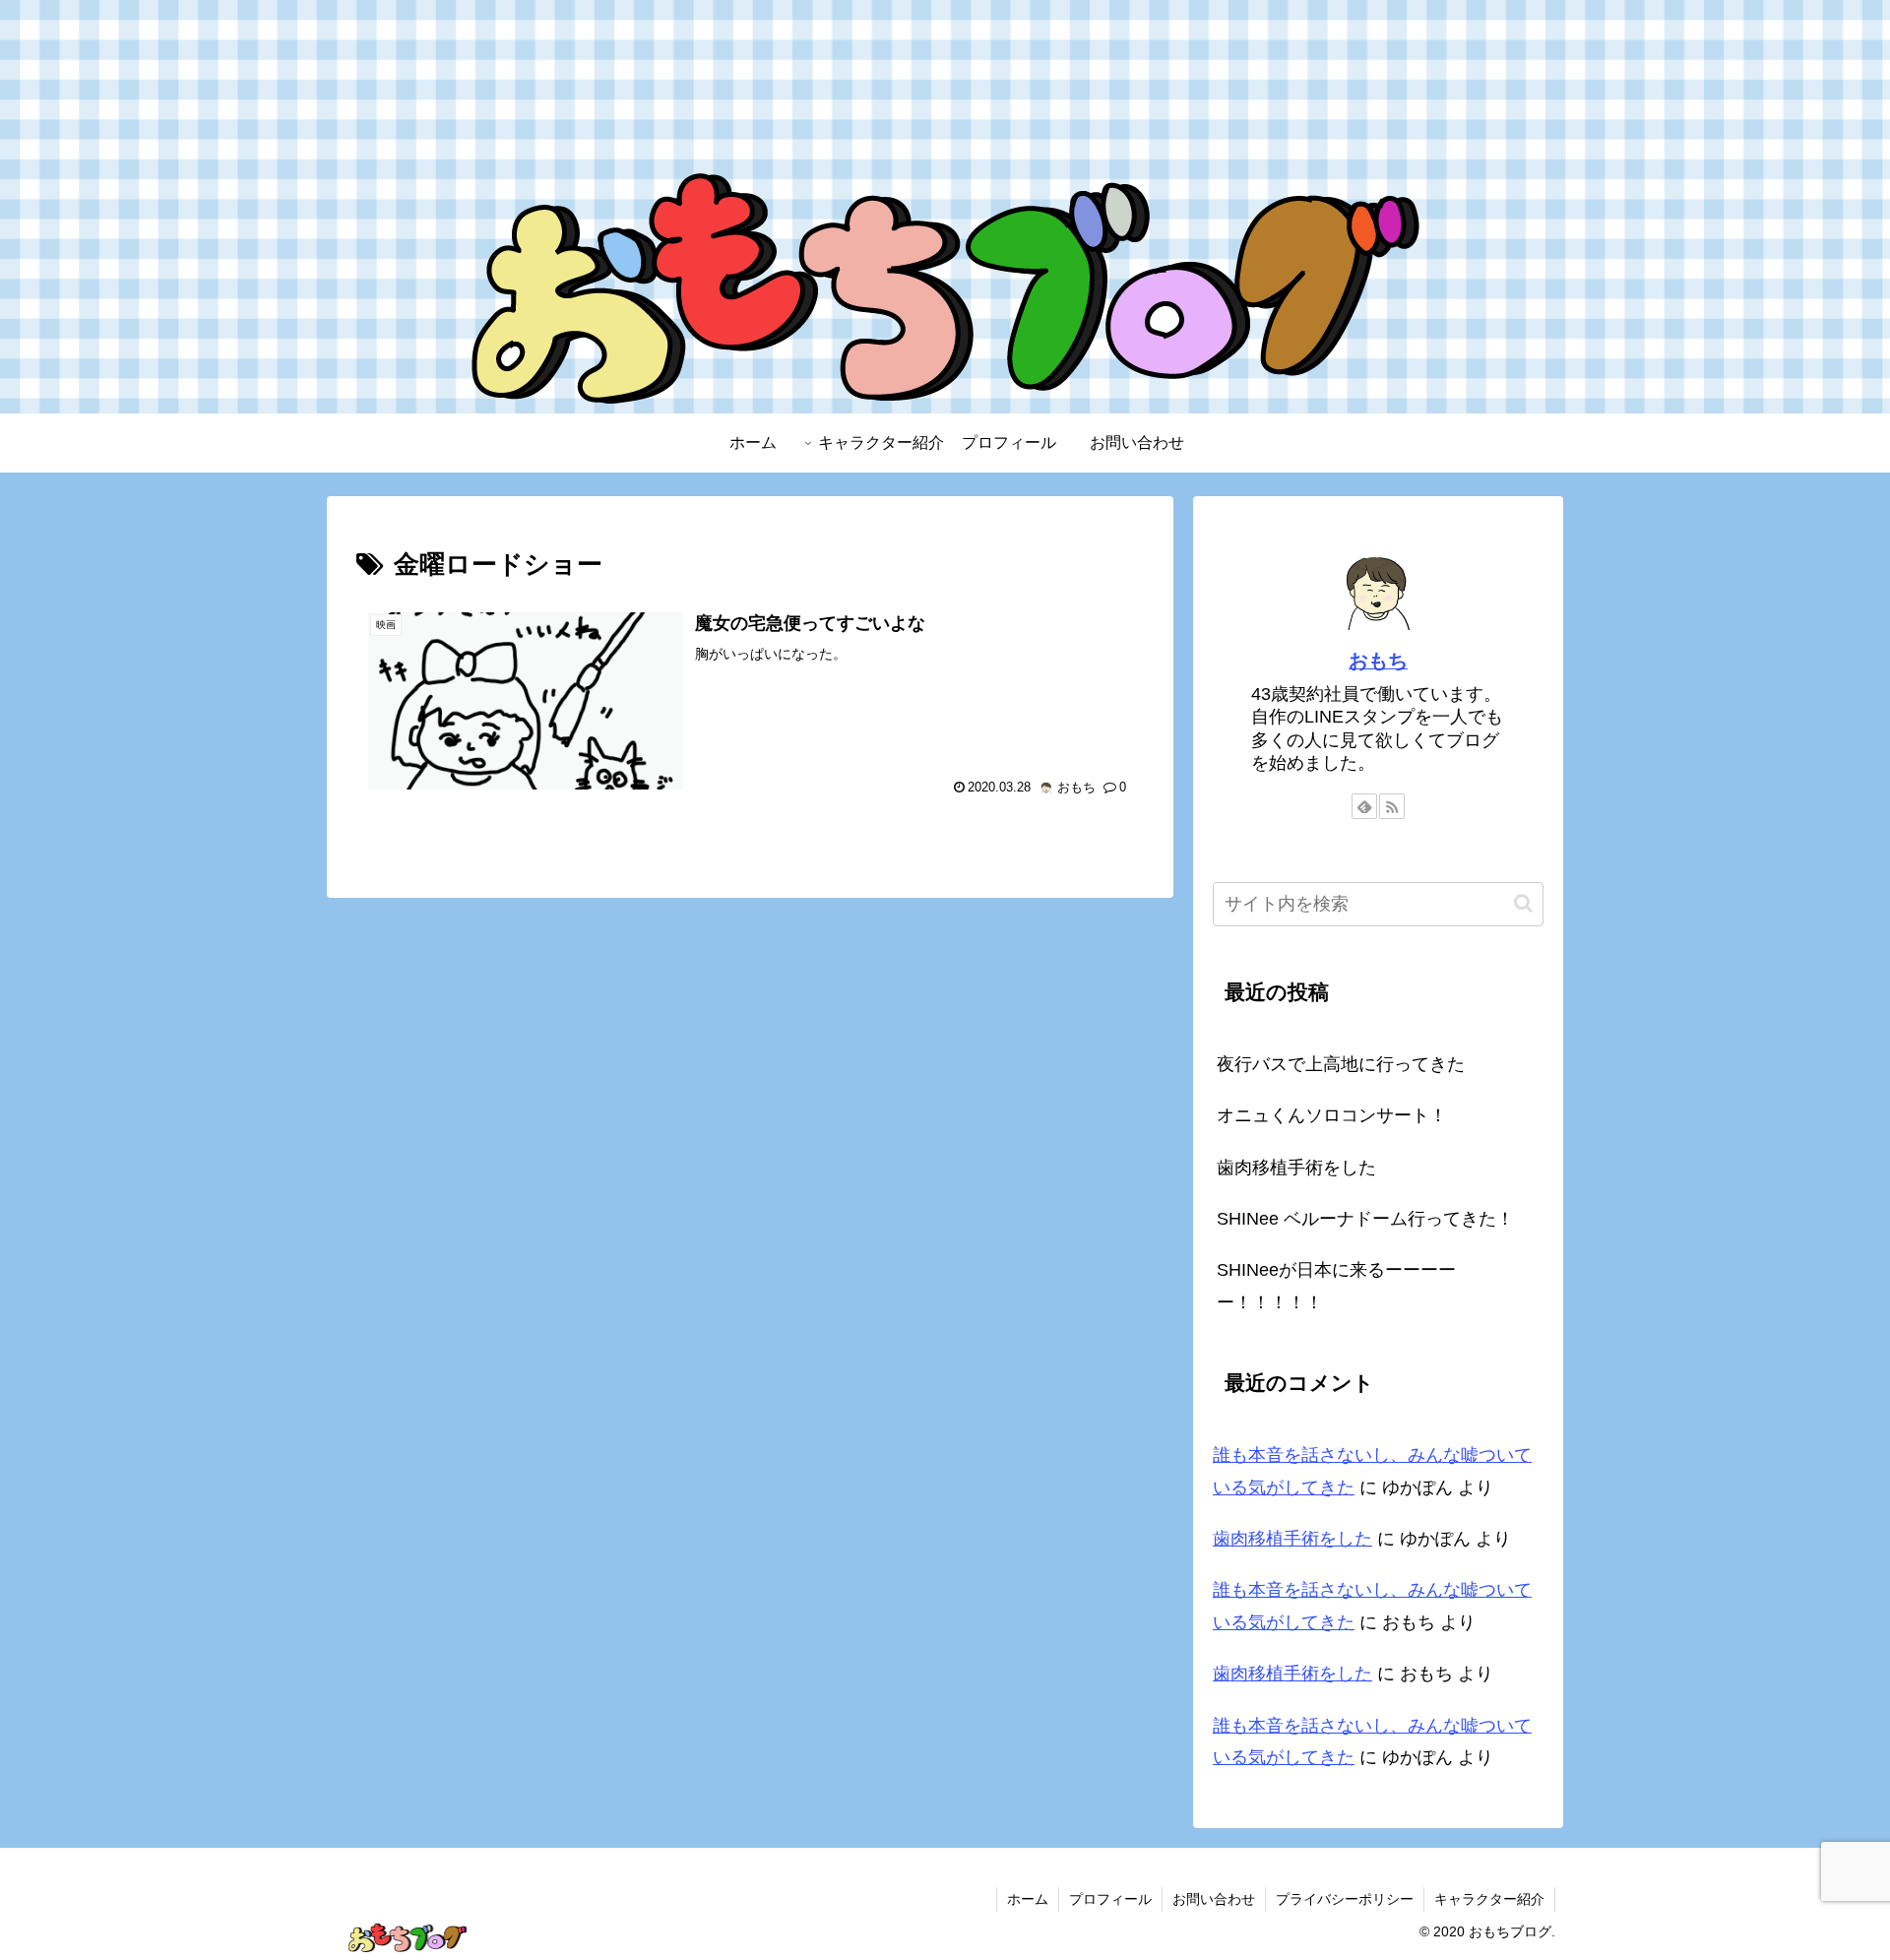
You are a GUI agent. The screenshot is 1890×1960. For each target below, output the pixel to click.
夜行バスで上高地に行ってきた (1341, 1064)
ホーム (1028, 1899)
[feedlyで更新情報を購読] (1364, 806)
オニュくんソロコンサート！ (1332, 1115)
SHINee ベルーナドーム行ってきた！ (1365, 1219)
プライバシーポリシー (1345, 1899)
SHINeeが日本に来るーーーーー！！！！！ (1336, 1286)
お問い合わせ (1214, 1899)
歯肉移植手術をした (1296, 1168)
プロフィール (1110, 1899)
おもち (1378, 661)
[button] (1523, 903)
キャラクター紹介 (1489, 1899)
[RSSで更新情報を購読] (1392, 806)
